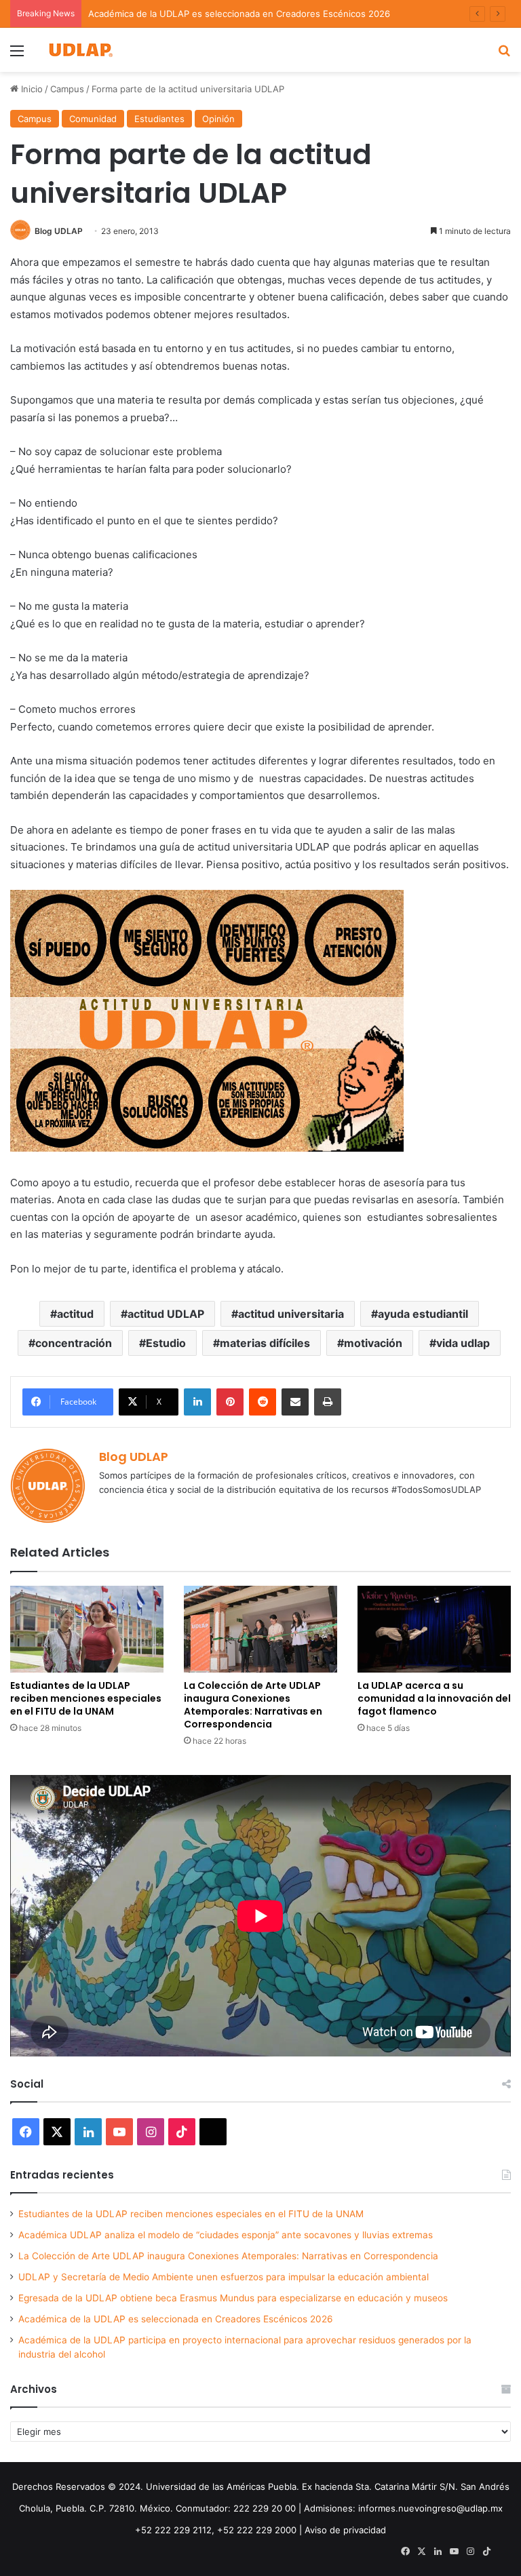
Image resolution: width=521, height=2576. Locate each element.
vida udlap (463, 1343)
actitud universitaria (291, 1314)
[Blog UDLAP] (80, 50)
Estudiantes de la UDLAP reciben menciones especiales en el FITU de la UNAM (86, 1698)
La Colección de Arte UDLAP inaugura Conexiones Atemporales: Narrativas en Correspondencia (253, 1705)
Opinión (218, 119)
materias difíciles (265, 1343)
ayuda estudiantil (423, 1314)
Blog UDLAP (59, 231)
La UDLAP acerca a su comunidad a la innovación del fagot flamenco (434, 1698)
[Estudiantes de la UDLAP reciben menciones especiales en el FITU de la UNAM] (87, 1629)
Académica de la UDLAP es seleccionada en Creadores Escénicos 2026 (239, 14)
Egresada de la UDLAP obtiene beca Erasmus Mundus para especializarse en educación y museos (233, 2298)
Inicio (31, 89)
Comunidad (93, 119)
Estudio (166, 1343)
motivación (373, 1343)
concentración (74, 1343)
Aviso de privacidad (345, 2530)
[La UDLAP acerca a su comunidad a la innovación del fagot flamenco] (434, 1629)
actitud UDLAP (166, 1314)
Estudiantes (159, 119)
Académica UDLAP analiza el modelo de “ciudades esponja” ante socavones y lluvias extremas (226, 2235)
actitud (75, 1314)
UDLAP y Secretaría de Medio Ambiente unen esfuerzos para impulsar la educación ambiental (224, 2277)
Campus (67, 89)
